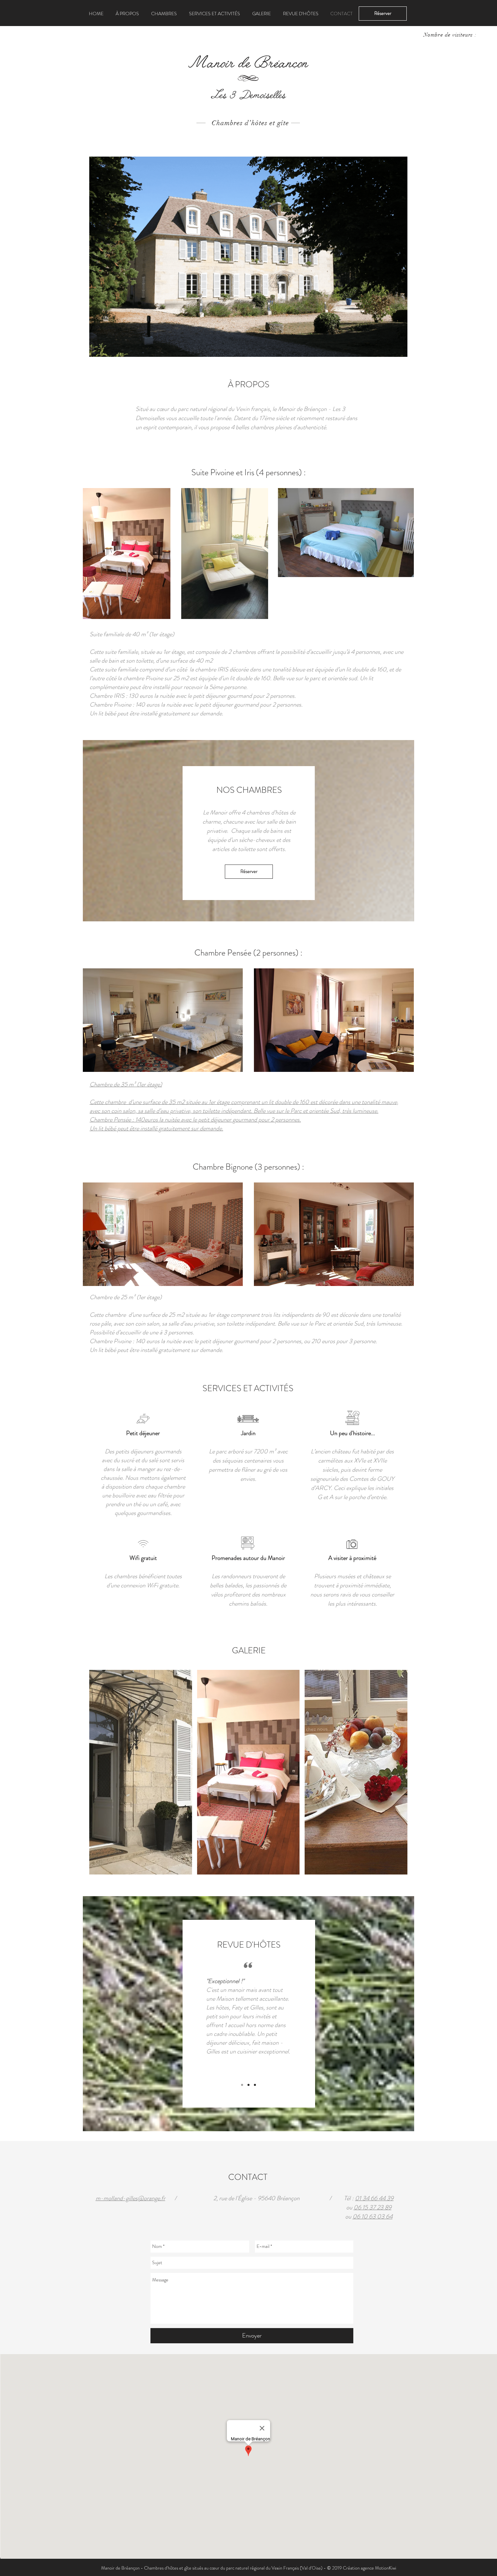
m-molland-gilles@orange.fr (131, 2198)
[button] (383, 14)
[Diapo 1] (242, 2085)
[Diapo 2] (249, 2085)
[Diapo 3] (255, 2085)
